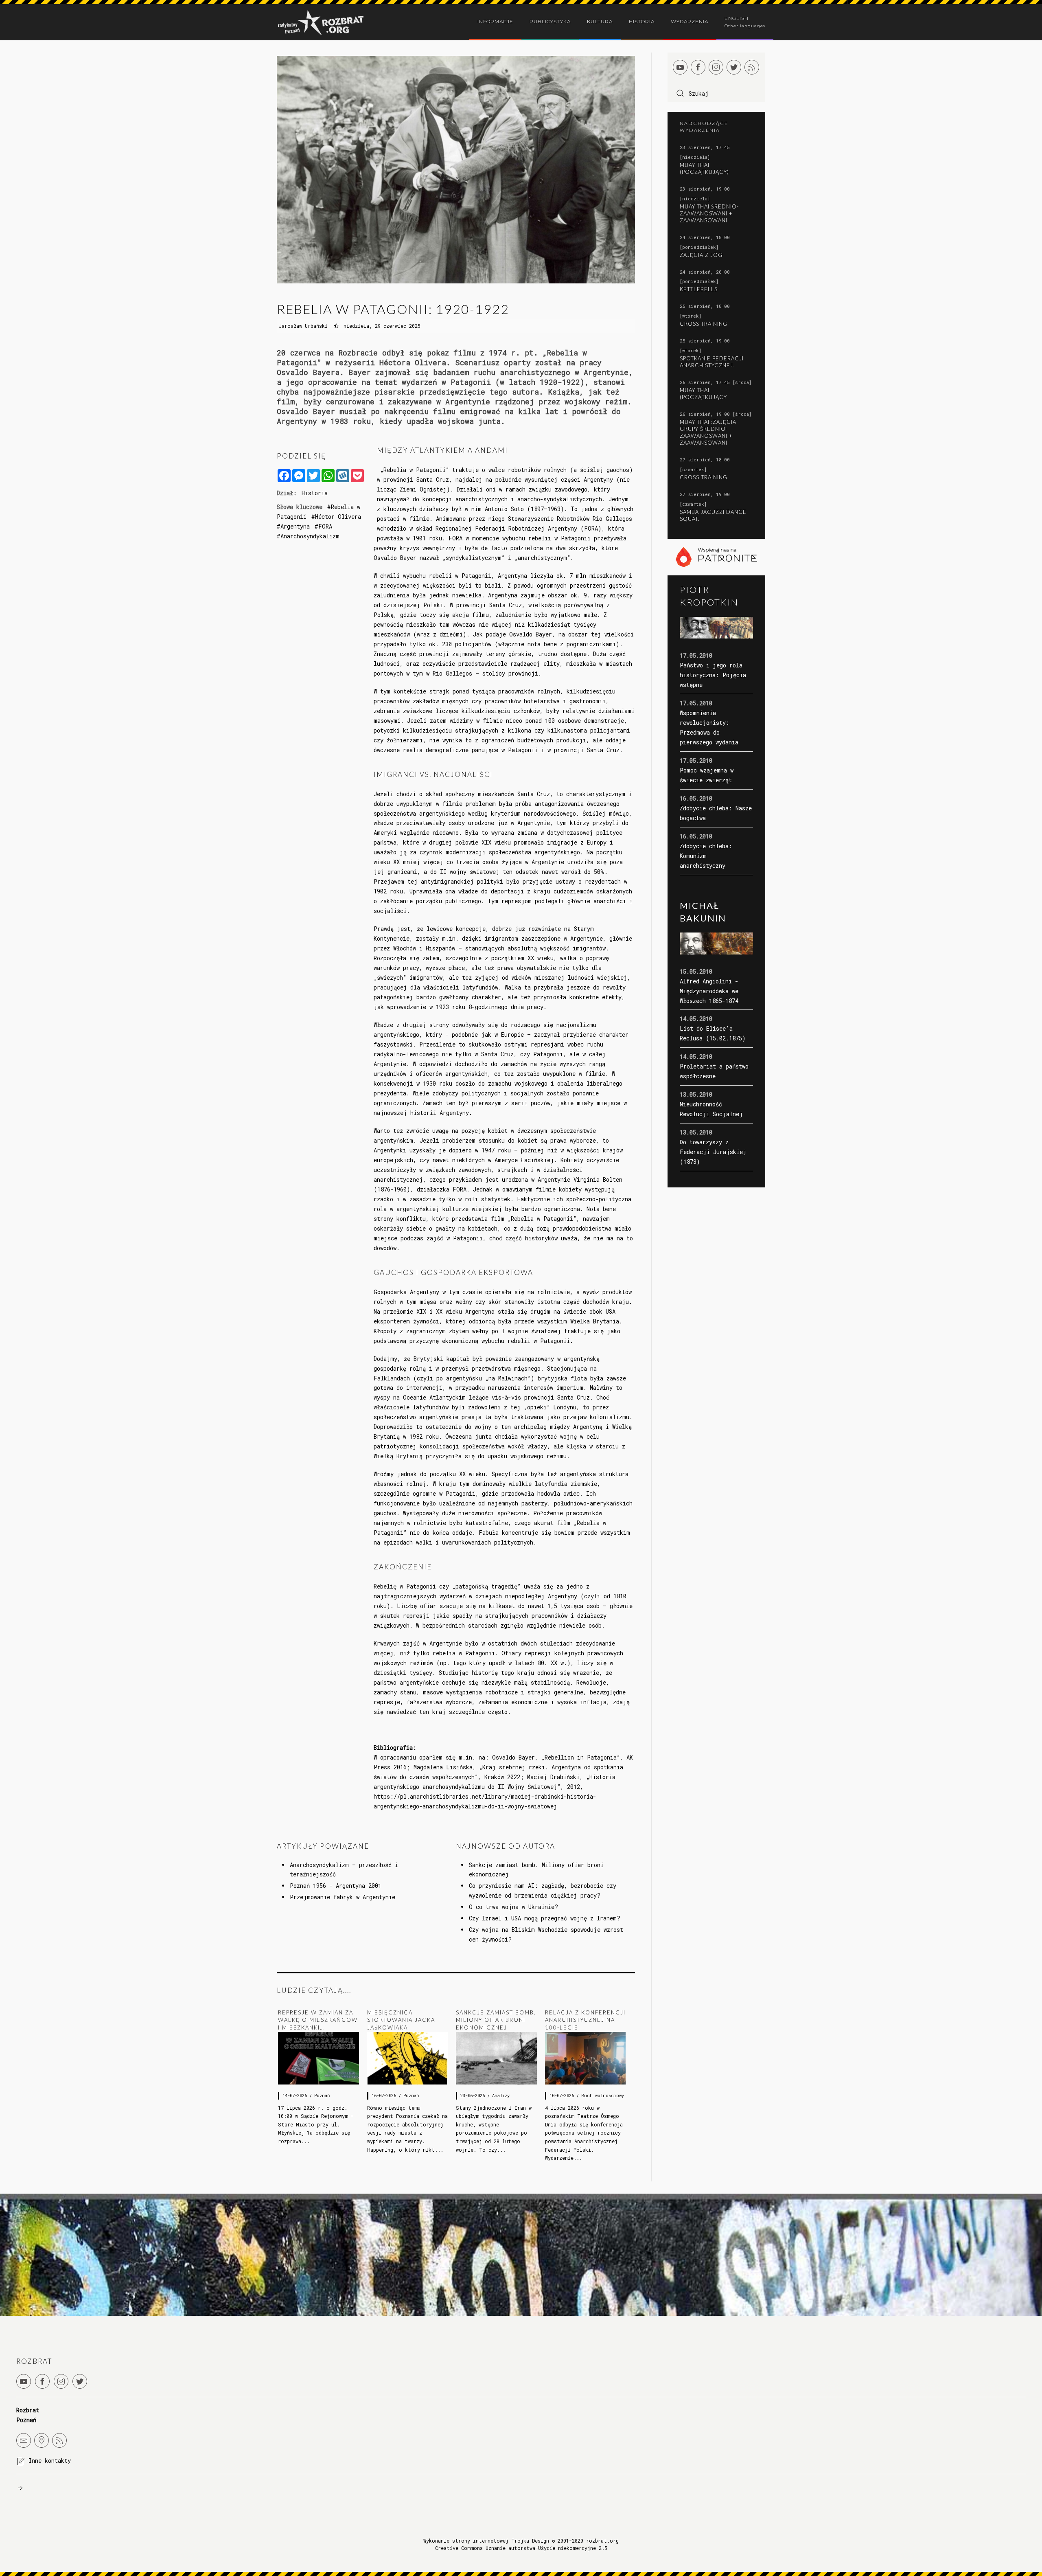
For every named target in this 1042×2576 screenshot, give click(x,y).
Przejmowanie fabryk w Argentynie (343, 1897)
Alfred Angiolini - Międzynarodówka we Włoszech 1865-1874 (709, 991)
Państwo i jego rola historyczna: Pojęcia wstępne (713, 675)
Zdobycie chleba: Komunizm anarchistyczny (706, 856)
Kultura (600, 21)
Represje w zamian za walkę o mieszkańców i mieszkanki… (318, 2020)
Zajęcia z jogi (702, 255)
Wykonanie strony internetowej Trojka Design (486, 2541)
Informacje (495, 21)
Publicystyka (550, 21)
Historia (642, 21)
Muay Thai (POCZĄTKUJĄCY (703, 394)
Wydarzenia (690, 21)
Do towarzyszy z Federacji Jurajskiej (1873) (713, 1152)
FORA (325, 526)
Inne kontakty (50, 2461)
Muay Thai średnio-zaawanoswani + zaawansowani (709, 213)
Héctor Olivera (338, 517)
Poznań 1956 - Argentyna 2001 (336, 1886)
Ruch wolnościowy (603, 2095)
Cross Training (704, 324)
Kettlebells (699, 289)
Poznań (322, 2095)
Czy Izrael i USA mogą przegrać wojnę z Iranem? (545, 1918)
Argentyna (295, 526)
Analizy (501, 2095)
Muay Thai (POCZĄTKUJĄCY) (704, 168)
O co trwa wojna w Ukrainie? (513, 1907)
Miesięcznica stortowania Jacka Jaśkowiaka (401, 2020)
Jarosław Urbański (303, 326)
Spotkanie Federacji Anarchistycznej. (712, 362)
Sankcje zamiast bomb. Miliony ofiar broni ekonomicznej (496, 2020)
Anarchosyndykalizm (310, 536)
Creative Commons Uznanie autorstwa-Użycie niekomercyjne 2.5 (521, 2548)
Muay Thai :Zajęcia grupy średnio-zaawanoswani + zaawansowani (708, 432)
